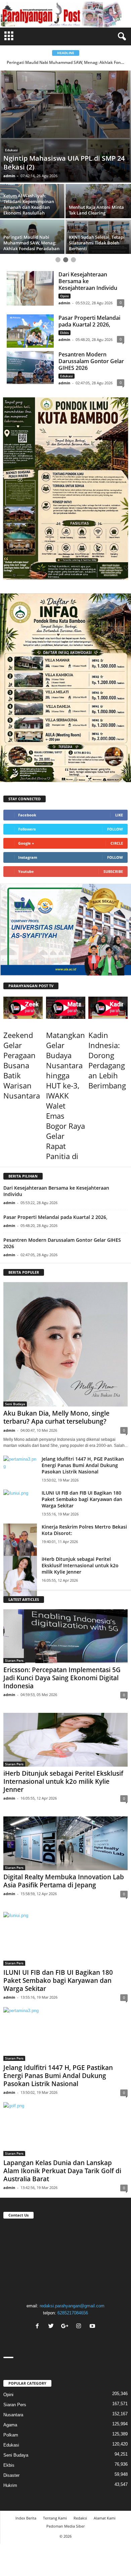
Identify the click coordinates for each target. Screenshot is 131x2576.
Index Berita (26, 2494)
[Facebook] (38, 2303)
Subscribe (113, 848)
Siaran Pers (14, 1637)
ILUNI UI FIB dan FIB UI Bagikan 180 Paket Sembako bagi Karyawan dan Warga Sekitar (82, 1476)
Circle (117, 820)
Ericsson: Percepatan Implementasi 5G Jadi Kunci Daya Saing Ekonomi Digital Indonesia (62, 1654)
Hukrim (10, 2462)
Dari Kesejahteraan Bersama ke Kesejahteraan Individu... (66, 62)
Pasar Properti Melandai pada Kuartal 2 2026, (89, 298)
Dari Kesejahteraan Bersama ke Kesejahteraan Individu (88, 258)
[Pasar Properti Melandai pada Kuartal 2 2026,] (30, 307)
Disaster (12, 126)
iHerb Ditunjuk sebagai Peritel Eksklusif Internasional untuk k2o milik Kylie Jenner (80, 1542)
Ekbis (64, 309)
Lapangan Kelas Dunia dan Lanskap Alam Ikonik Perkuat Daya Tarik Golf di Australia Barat (62, 2147)
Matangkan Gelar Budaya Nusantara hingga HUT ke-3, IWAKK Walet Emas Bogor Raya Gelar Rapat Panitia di (65, 1072)
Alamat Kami (105, 2494)
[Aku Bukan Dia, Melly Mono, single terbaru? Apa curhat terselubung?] (65, 1321)
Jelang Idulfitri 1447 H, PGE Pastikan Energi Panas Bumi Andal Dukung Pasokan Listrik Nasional (83, 1442)
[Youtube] (93, 2303)
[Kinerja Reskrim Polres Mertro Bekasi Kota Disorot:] (20, 1522)
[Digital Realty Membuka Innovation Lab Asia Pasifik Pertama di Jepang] (65, 1820)
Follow (115, 805)
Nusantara (13, 2391)
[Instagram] (79, 2303)
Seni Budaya (15, 1380)
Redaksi (80, 2494)
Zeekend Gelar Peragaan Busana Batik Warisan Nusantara (22, 1042)
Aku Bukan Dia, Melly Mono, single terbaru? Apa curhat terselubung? (56, 1394)
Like (119, 791)
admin (9, 152)
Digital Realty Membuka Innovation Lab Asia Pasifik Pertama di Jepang (64, 1857)
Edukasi (67, 352)
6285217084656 (73, 2289)
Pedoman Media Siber (65, 2502)
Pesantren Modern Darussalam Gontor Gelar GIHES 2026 (91, 338)
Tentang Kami (55, 2494)
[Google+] (66, 2303)
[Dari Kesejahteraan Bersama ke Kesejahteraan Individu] (30, 265)
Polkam (11, 2411)
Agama (10, 2401)
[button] (121, 37)
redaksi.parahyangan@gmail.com (72, 2282)
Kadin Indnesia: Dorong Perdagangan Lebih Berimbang (107, 1037)
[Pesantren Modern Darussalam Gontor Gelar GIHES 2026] (30, 344)
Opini (64, 272)
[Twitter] (52, 2303)
